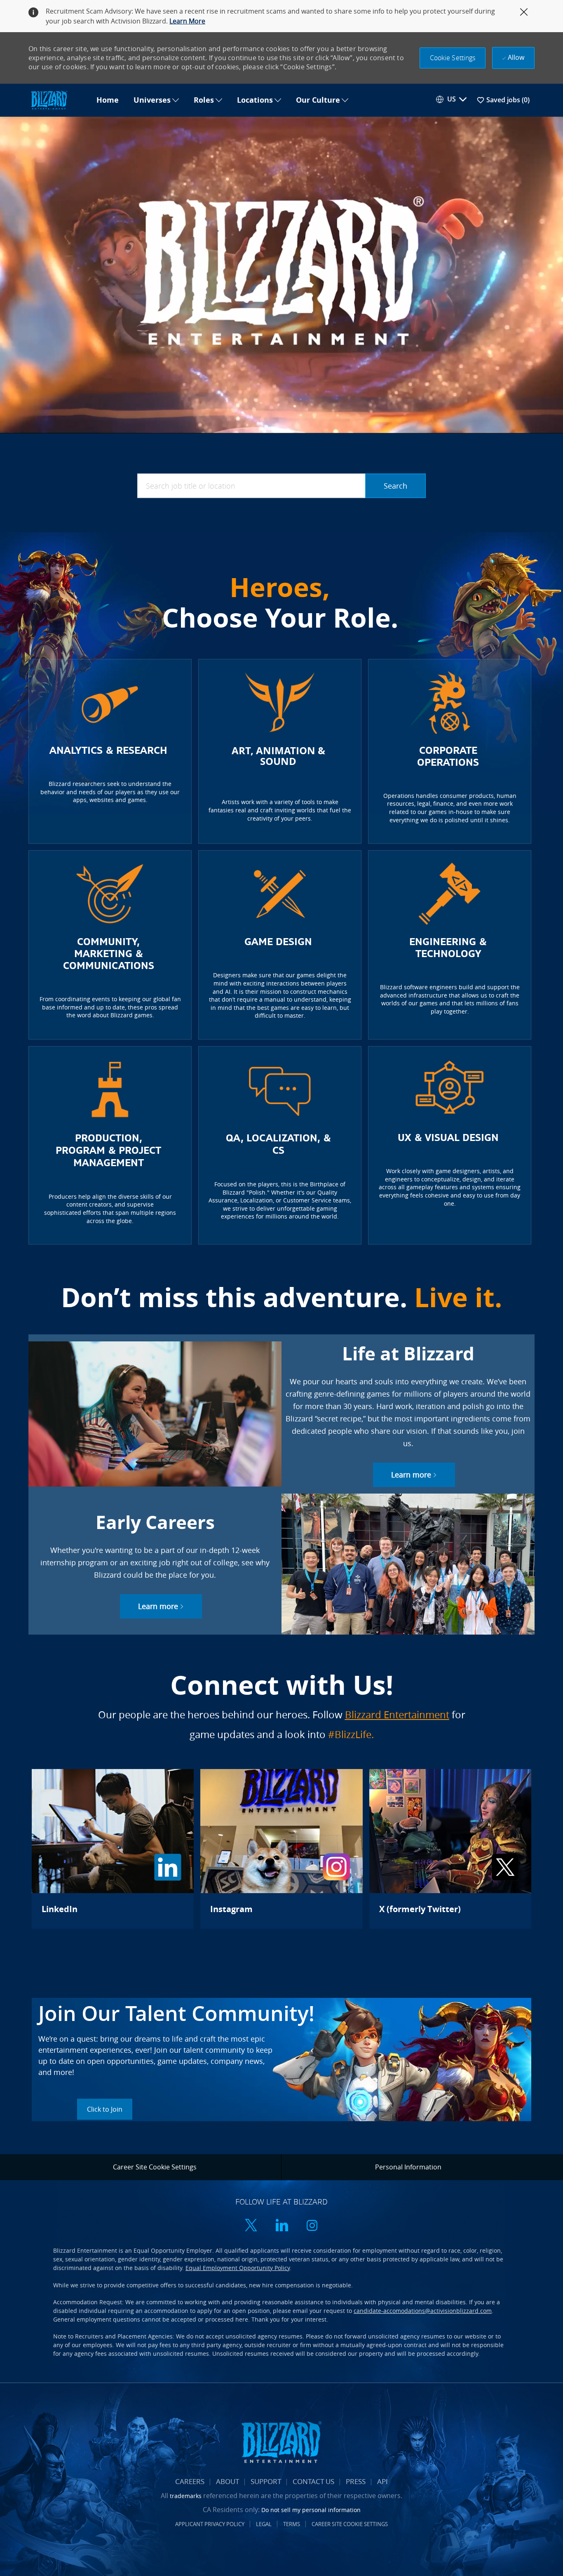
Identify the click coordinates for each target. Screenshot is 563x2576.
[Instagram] (281, 1849)
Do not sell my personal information (311, 2510)
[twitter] (251, 2226)
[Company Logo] (59, 100)
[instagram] (312, 2226)
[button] (453, 58)
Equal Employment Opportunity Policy (238, 2268)
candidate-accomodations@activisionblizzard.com (423, 2311)
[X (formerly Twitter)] (450, 1849)
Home (108, 100)
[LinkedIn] (113, 1849)
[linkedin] (281, 2226)
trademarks (186, 2496)
